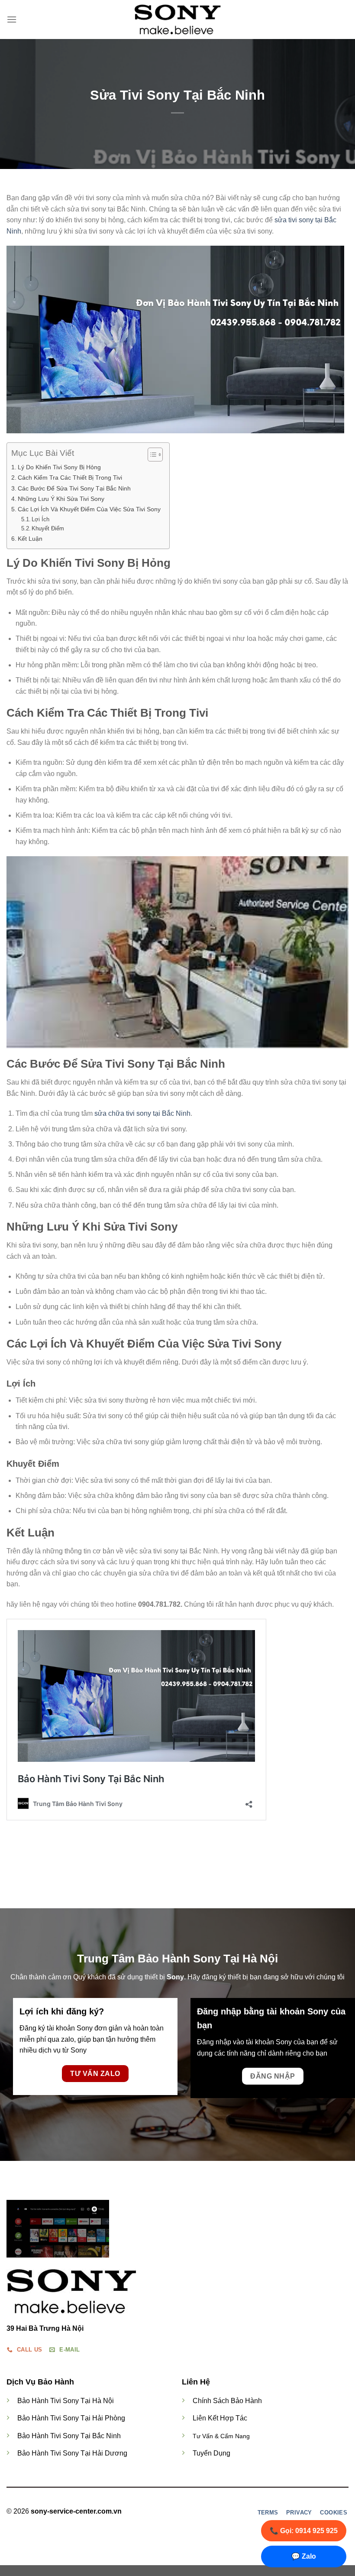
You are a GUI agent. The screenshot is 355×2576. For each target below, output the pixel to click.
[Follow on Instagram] (187, 2512)
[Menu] (12, 19)
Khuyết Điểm (48, 528)
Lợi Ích (40, 519)
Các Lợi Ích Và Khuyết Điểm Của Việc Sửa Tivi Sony (89, 509)
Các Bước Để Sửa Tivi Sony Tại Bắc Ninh (74, 488)
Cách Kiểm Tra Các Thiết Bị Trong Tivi (70, 478)
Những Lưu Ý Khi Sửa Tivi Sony (61, 499)
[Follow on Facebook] (176, 2512)
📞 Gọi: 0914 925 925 (304, 2531)
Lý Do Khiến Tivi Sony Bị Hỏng (59, 467)
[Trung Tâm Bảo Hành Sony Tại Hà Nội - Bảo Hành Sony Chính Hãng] (177, 19)
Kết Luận (30, 539)
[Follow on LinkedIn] (208, 2512)
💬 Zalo (304, 2556)
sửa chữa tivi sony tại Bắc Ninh (142, 1113)
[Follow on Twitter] (197, 2512)
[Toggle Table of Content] (151, 455)
